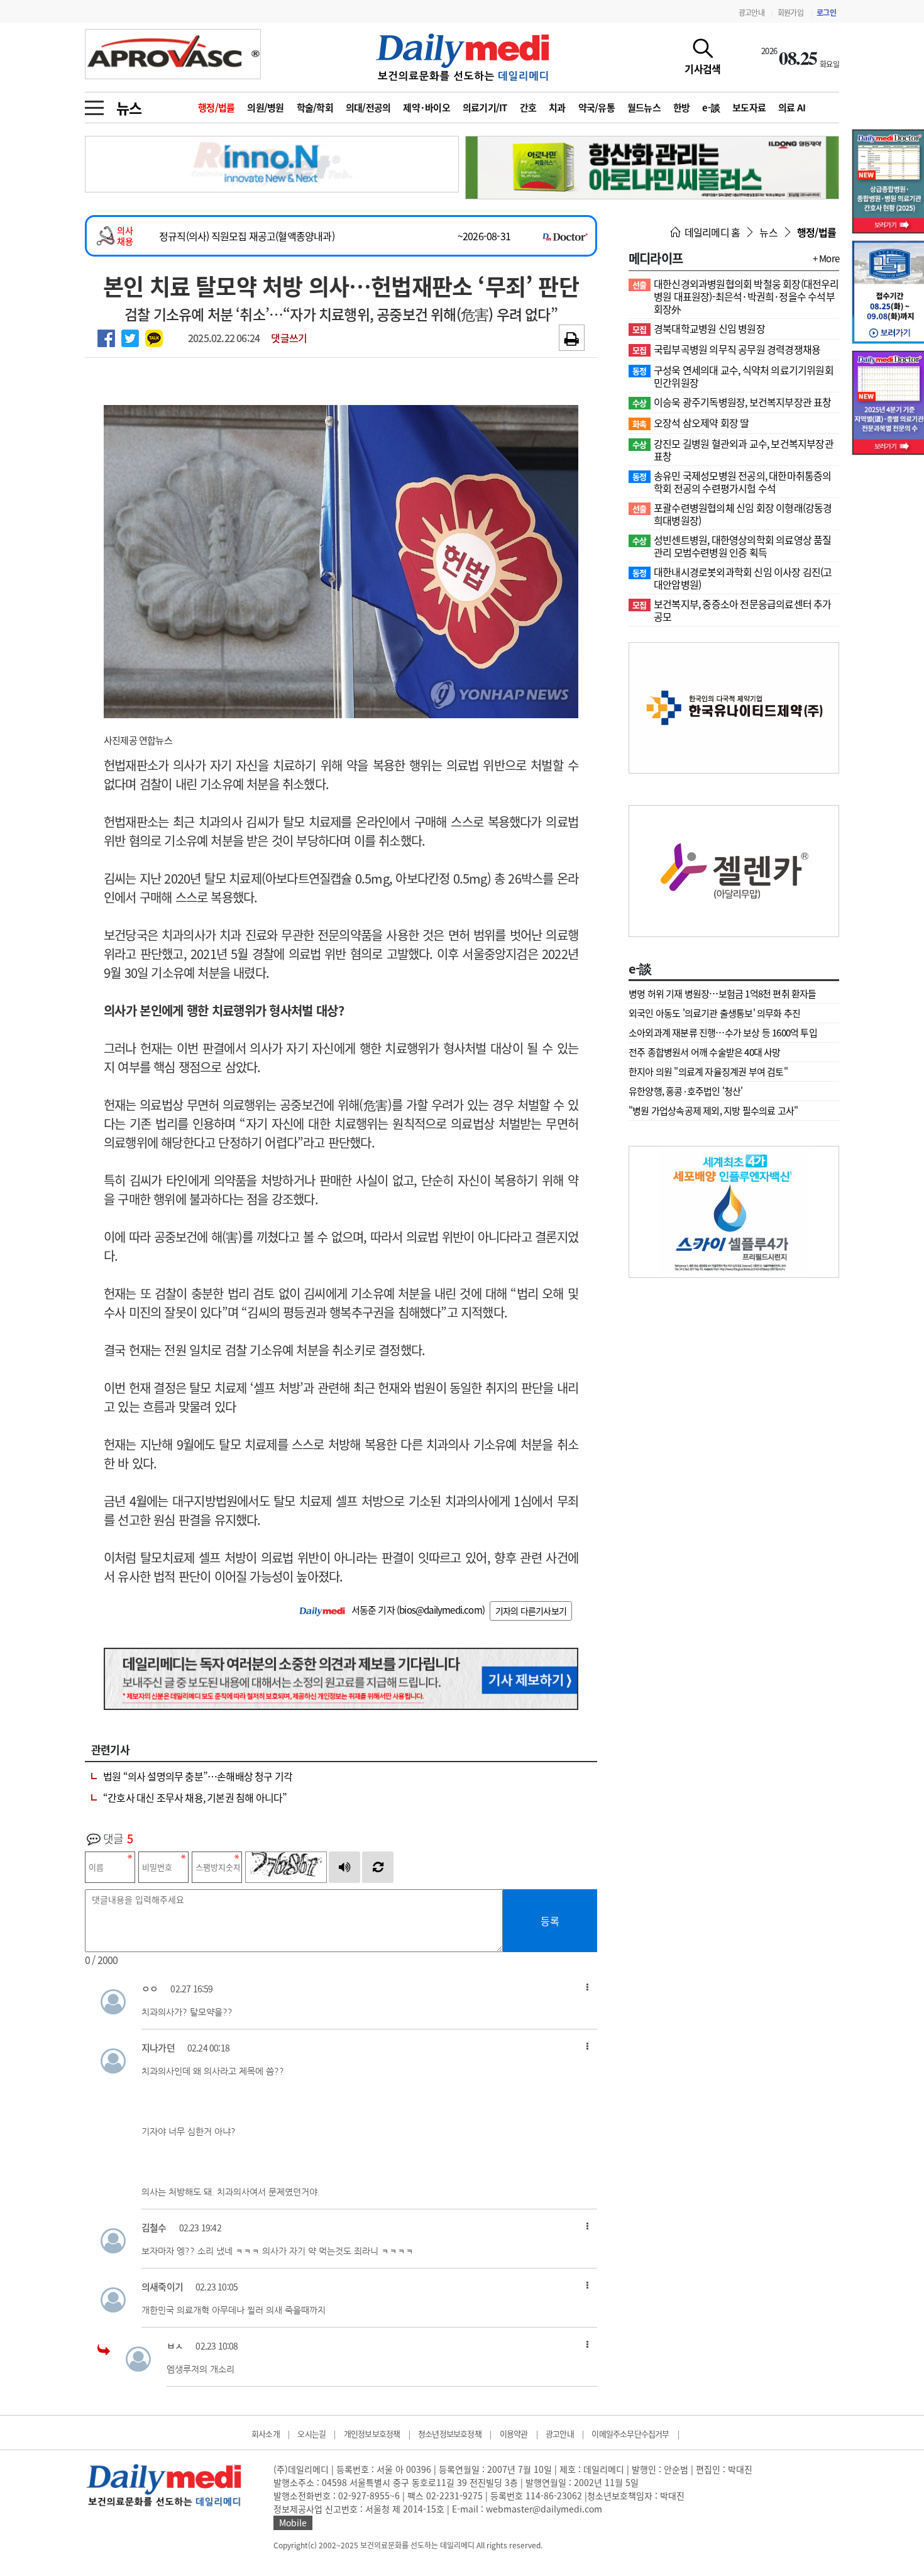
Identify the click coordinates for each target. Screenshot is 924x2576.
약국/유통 (597, 108)
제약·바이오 (426, 108)
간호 (528, 108)
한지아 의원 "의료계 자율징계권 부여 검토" (708, 1072)
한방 (682, 108)
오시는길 (311, 2434)
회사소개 (266, 2434)
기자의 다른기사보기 (531, 1611)
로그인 (826, 13)
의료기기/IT (485, 108)
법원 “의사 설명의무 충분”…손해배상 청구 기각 (198, 1776)
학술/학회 (315, 108)
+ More (826, 258)
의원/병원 (265, 108)
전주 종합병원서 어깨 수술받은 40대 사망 (705, 1052)
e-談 (711, 108)
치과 (557, 108)
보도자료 (749, 108)
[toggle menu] (94, 104)
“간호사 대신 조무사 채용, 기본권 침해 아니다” (195, 1797)
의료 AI (792, 108)
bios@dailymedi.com (441, 1610)
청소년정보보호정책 (450, 2434)
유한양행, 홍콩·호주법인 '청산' (686, 1091)
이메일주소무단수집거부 (630, 2434)
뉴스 (129, 108)
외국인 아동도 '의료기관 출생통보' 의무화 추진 (714, 1013)
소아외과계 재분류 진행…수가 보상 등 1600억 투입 (723, 1033)
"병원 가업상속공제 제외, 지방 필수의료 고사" (713, 1111)
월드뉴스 (644, 108)
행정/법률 (216, 108)
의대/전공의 (368, 108)
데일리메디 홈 (711, 232)
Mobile (293, 2523)
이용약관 (514, 2434)
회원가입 (790, 13)
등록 (550, 1921)
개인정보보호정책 (372, 2434)
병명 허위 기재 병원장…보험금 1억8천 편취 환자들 (723, 994)
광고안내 (751, 13)
